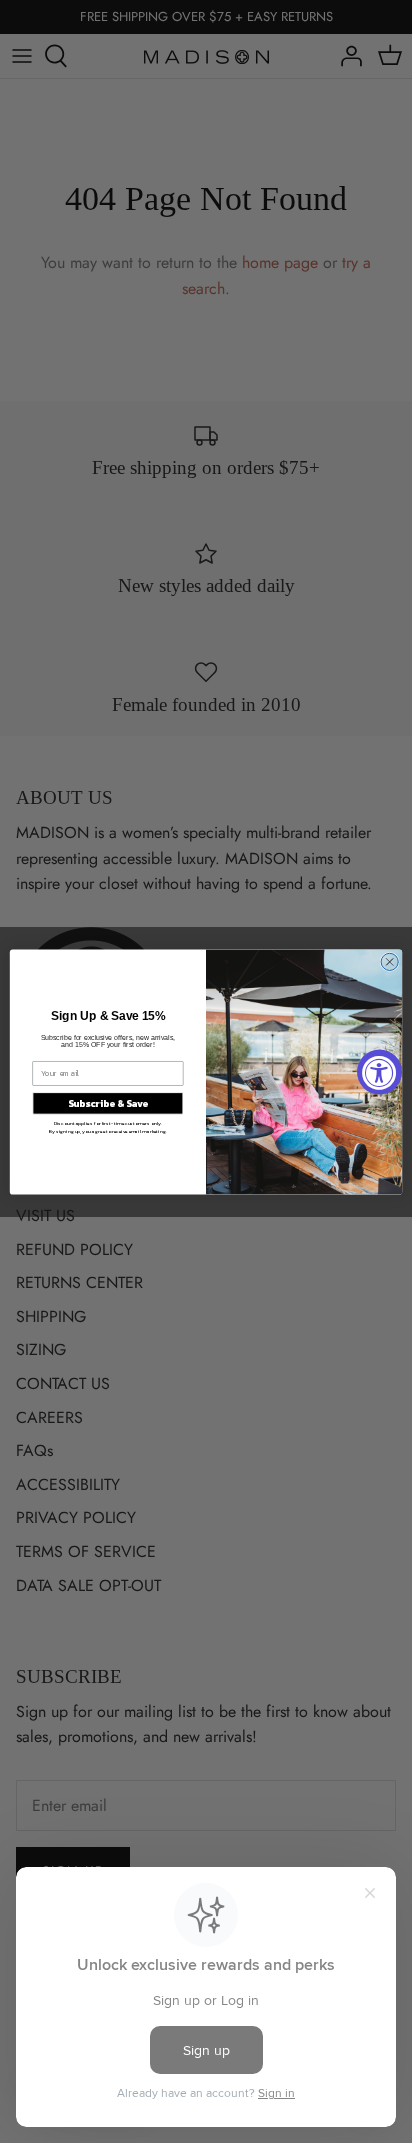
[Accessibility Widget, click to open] (379, 1071)
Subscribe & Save (108, 1103)
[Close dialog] (389, 961)
